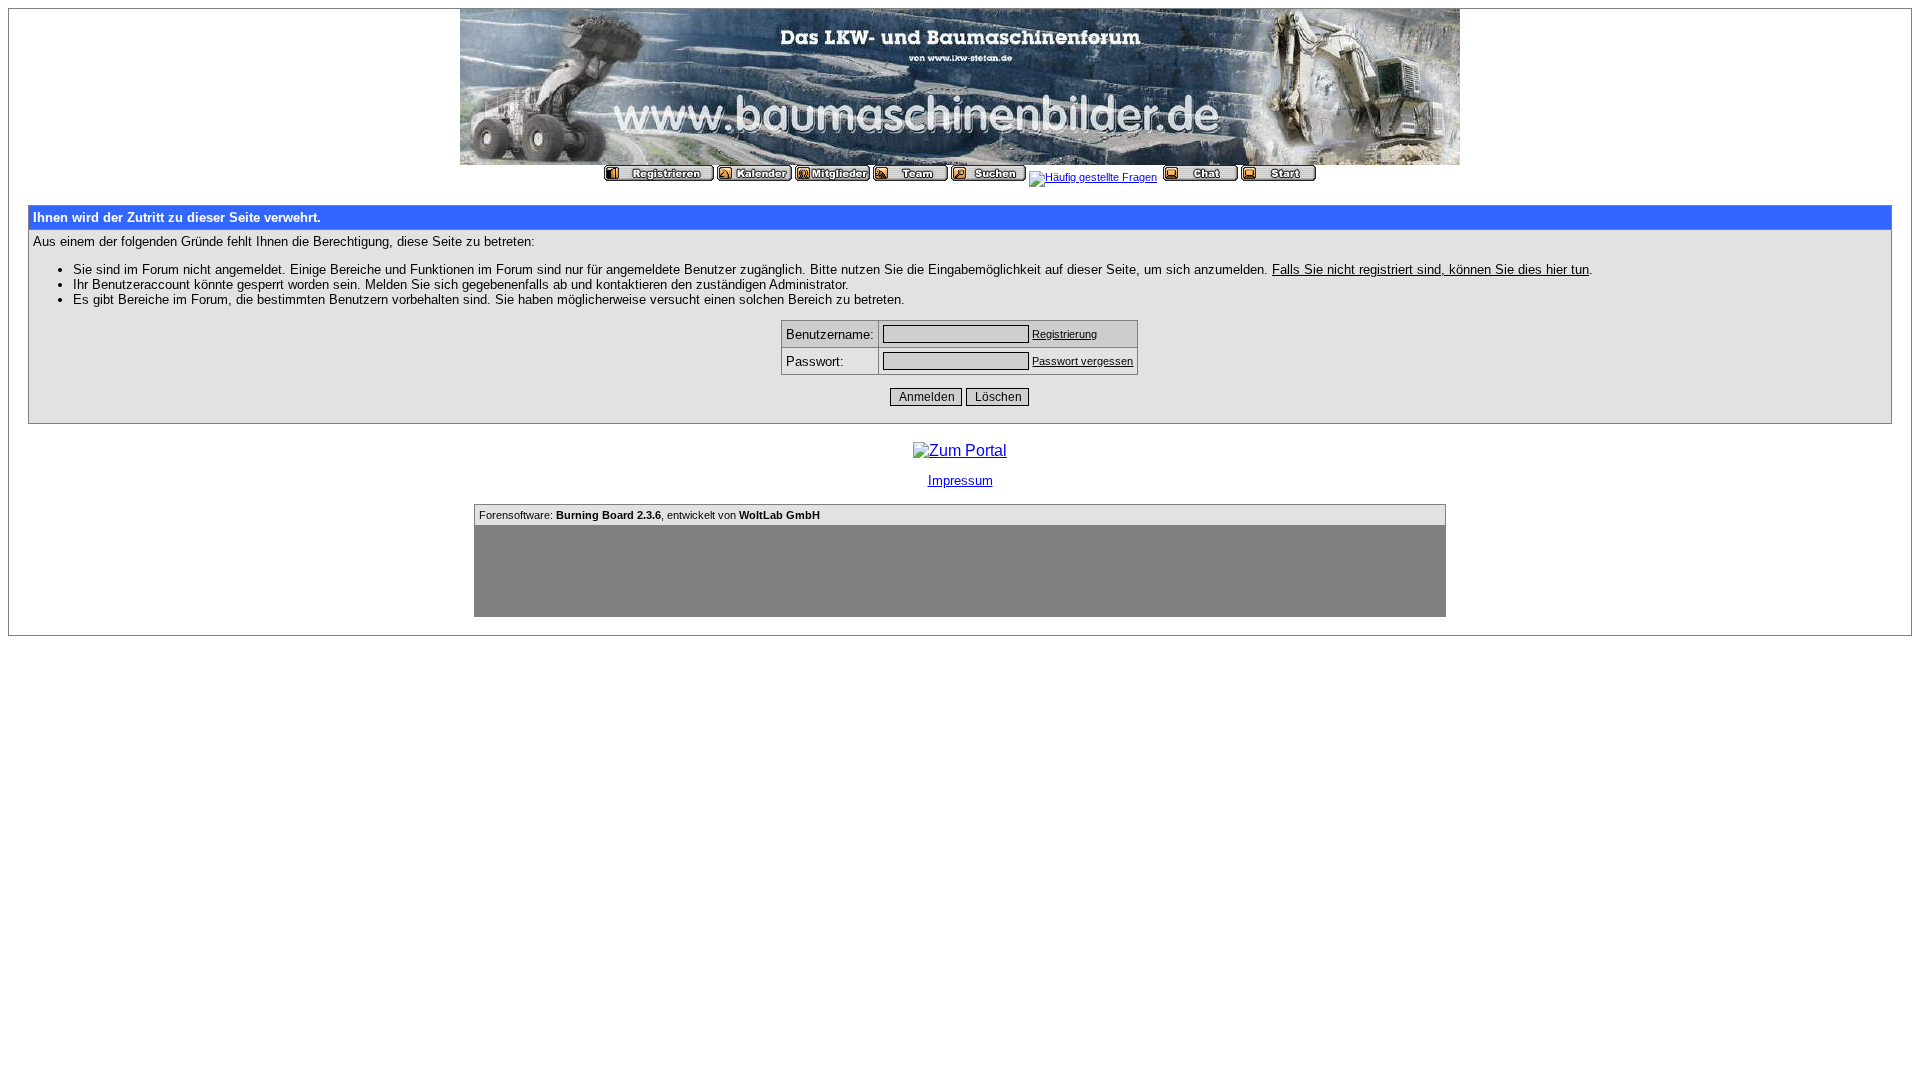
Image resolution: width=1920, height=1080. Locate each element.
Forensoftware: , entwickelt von (649, 515)
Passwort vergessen (1082, 361)
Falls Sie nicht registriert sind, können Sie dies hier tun (1430, 269)
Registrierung (1064, 334)
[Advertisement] (960, 571)
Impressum (960, 480)
